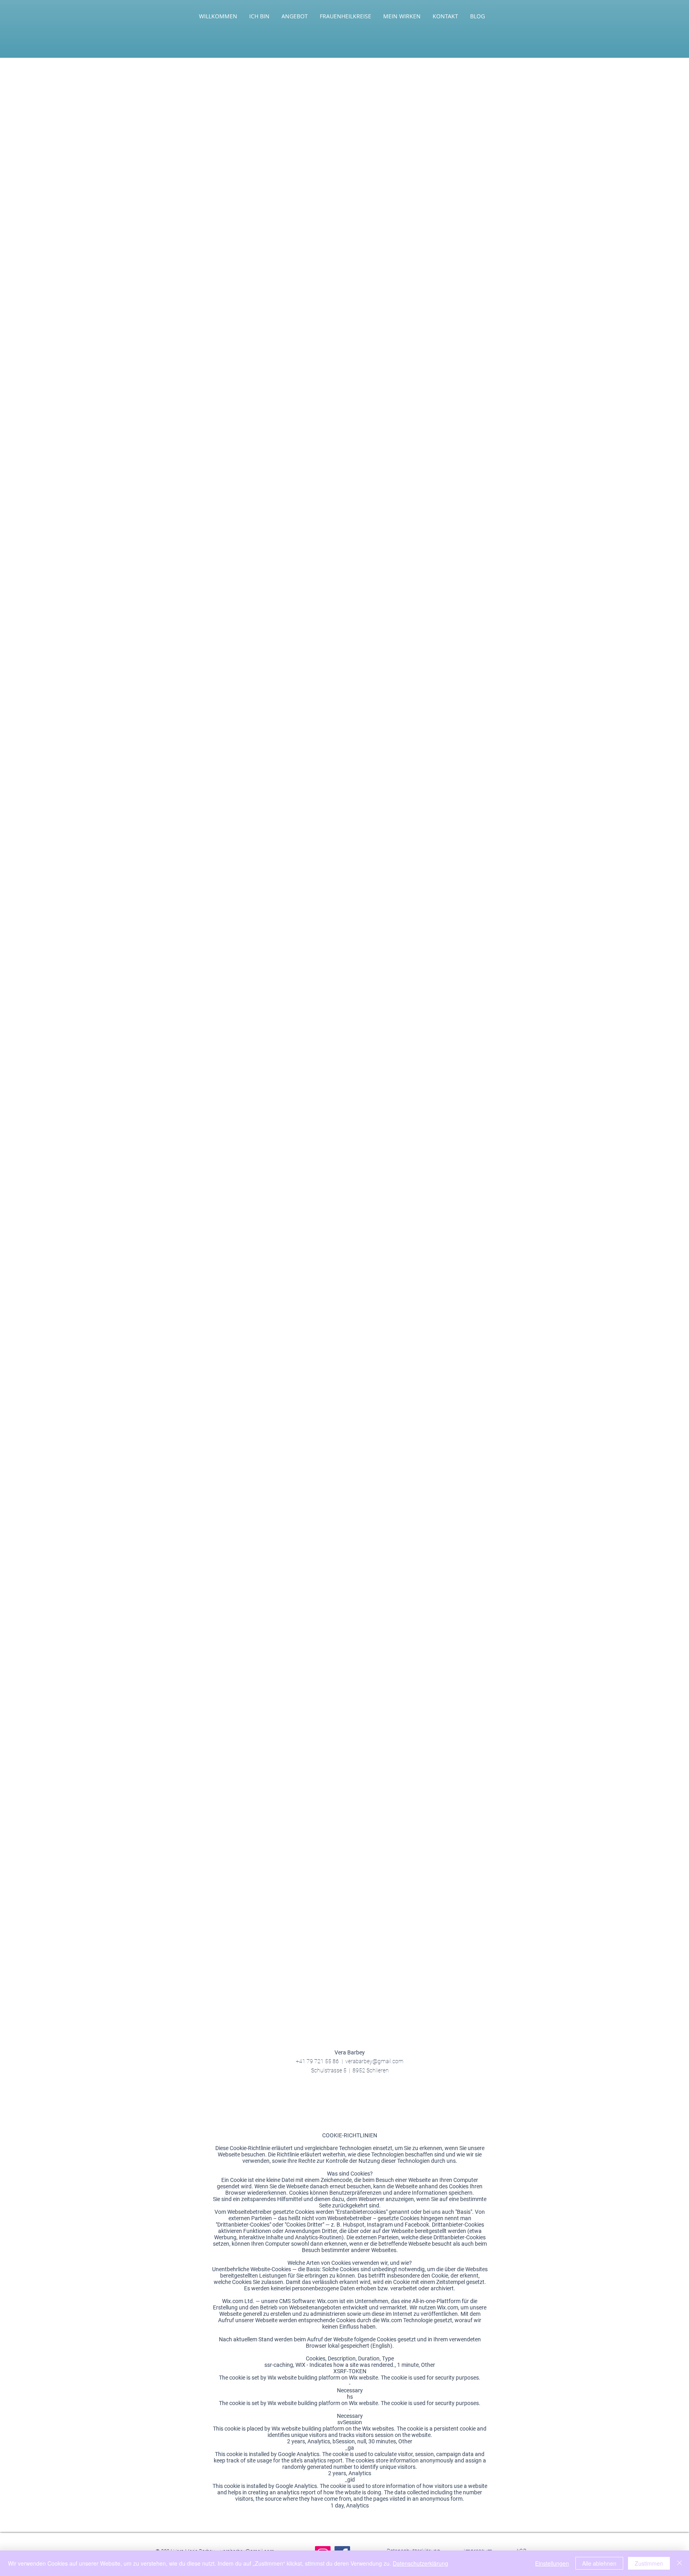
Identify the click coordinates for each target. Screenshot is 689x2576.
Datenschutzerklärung (420, 2563)
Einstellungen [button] (552, 2563)
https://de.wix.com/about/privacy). (361, 383)
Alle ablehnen (599, 2563)
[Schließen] (679, 2563)
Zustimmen (649, 2563)
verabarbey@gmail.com (374, 2061)
